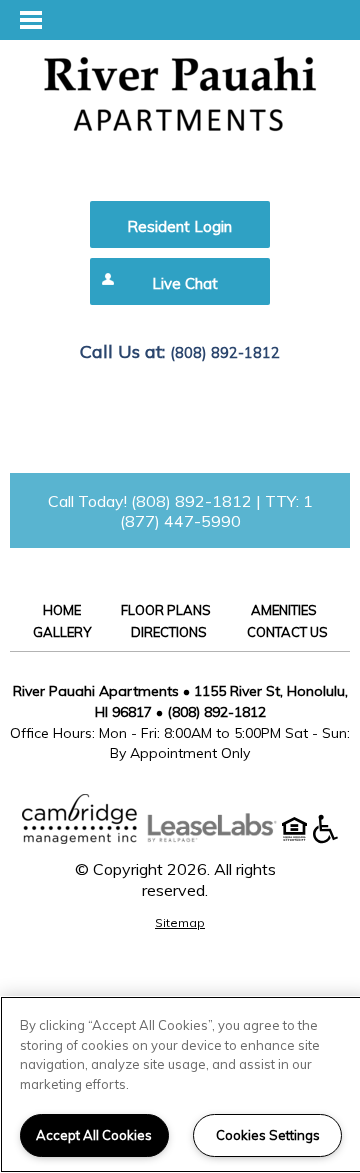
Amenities (284, 610)
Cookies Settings (268, 1135)
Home (62, 610)
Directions (169, 632)
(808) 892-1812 (225, 353)
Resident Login (179, 226)
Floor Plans (166, 610)
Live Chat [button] (185, 283)
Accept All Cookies (94, 1135)
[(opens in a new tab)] (222, 838)
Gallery (62, 632)
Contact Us (287, 632)
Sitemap (180, 922)
